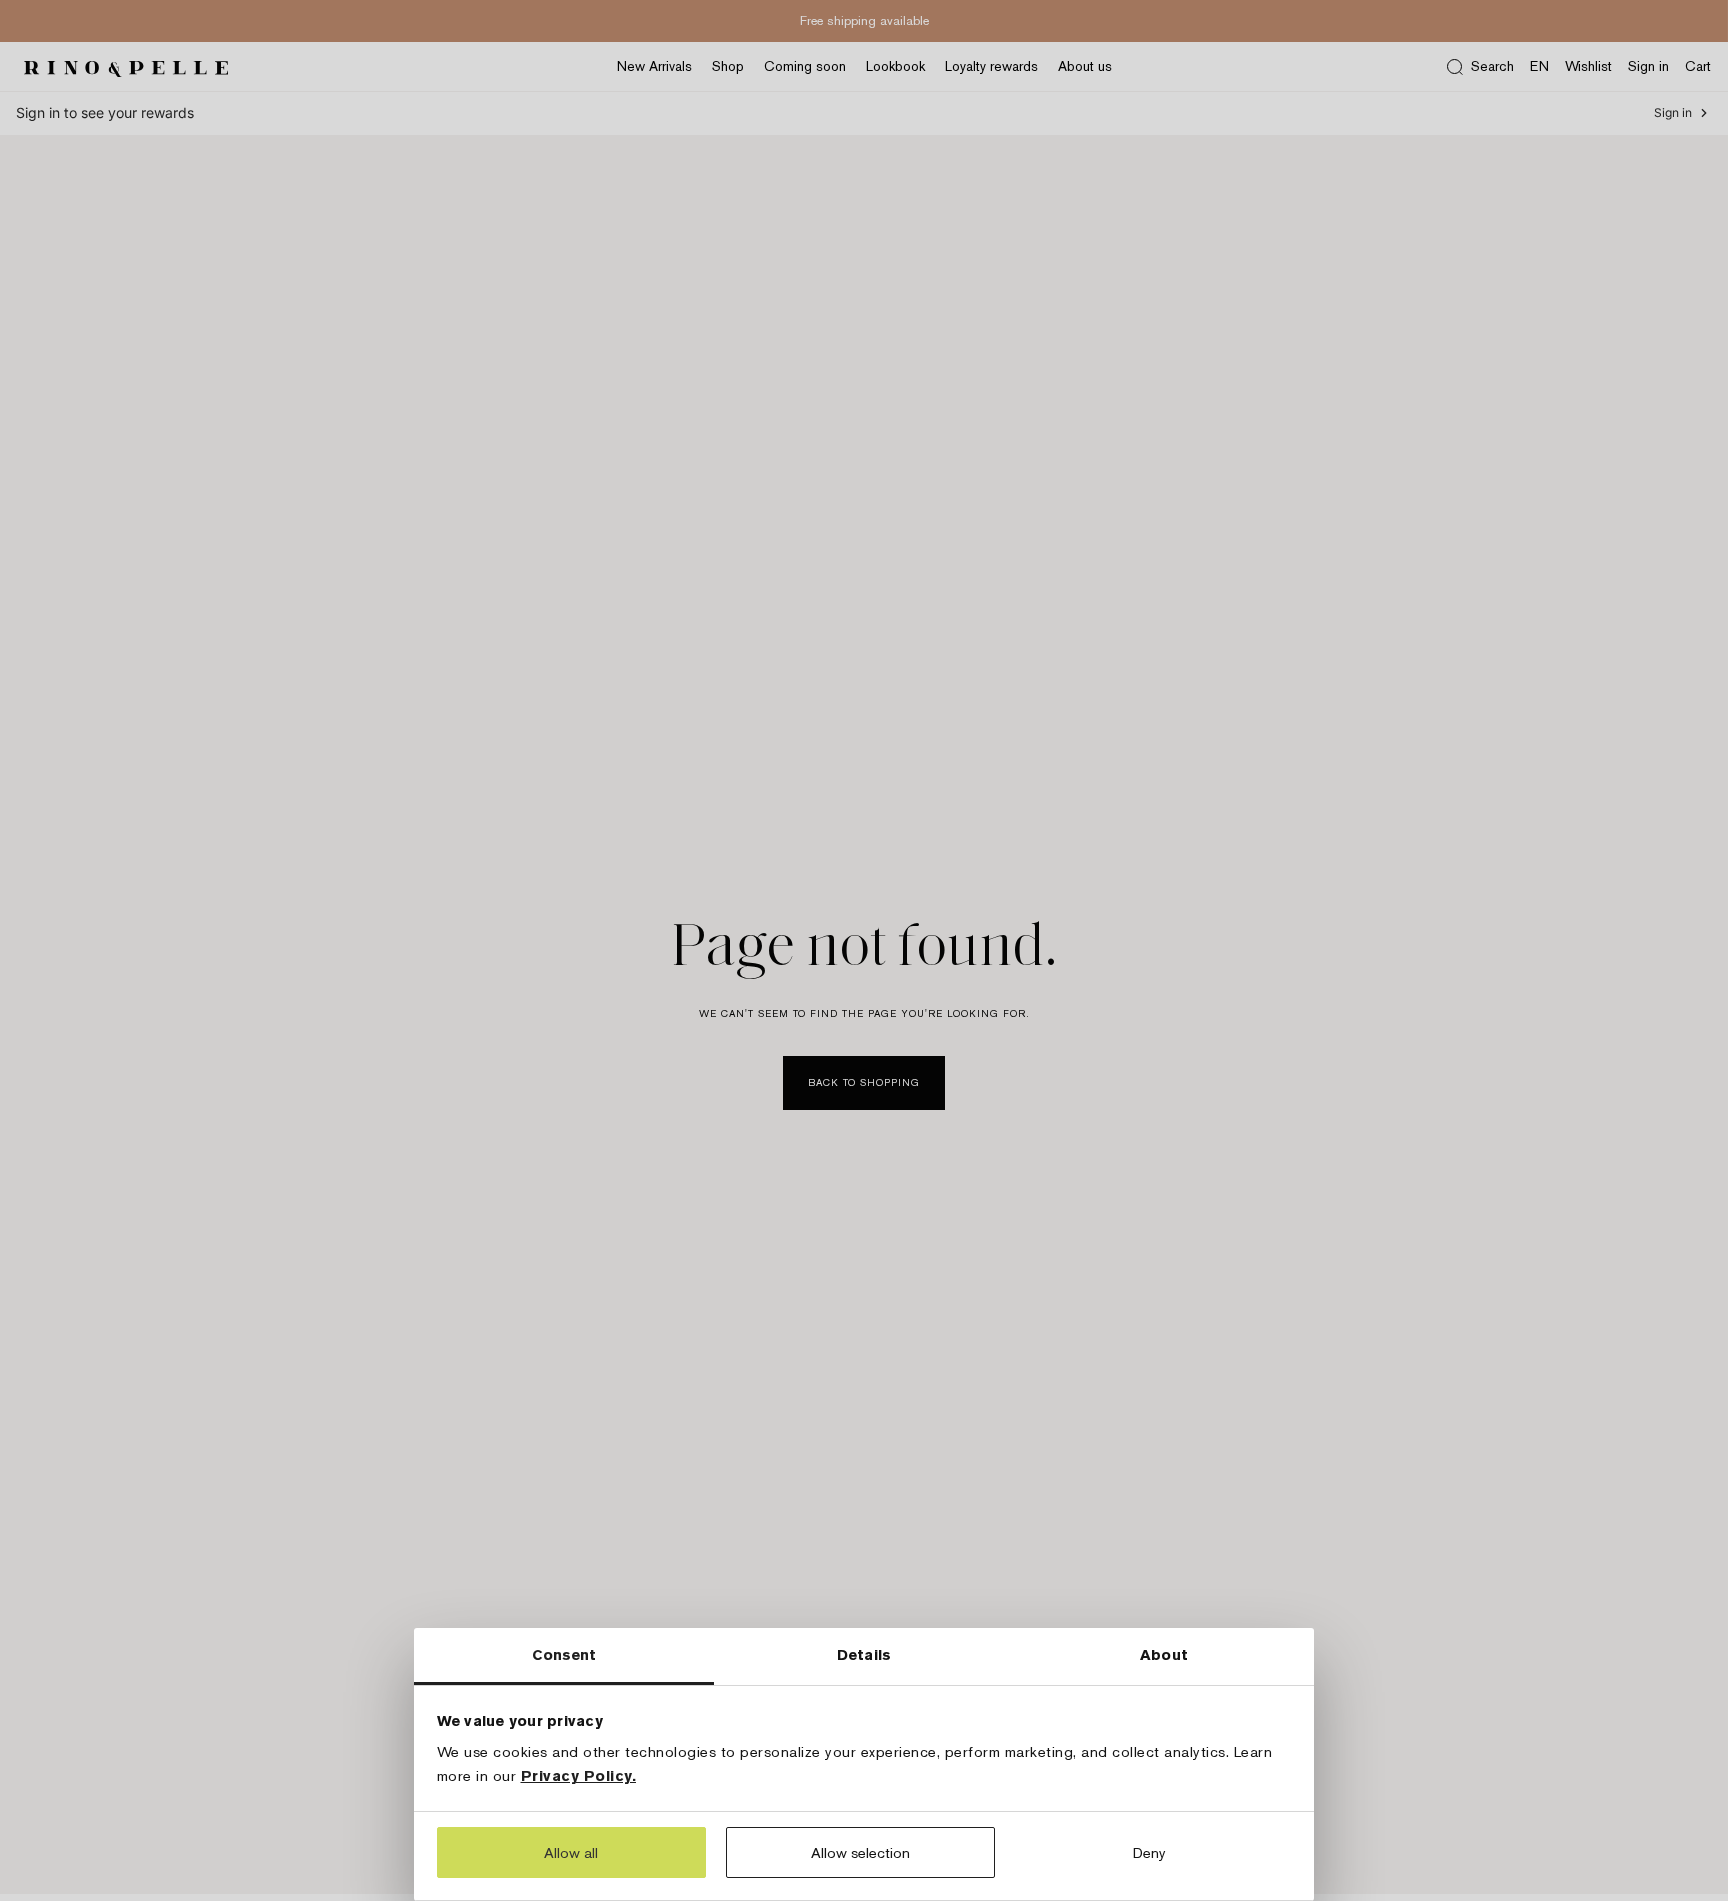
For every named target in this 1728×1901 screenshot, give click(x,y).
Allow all (571, 1852)
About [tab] (1164, 1654)
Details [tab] (864, 1654)
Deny (1149, 1852)
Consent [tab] (564, 1654)
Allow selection (860, 1852)
